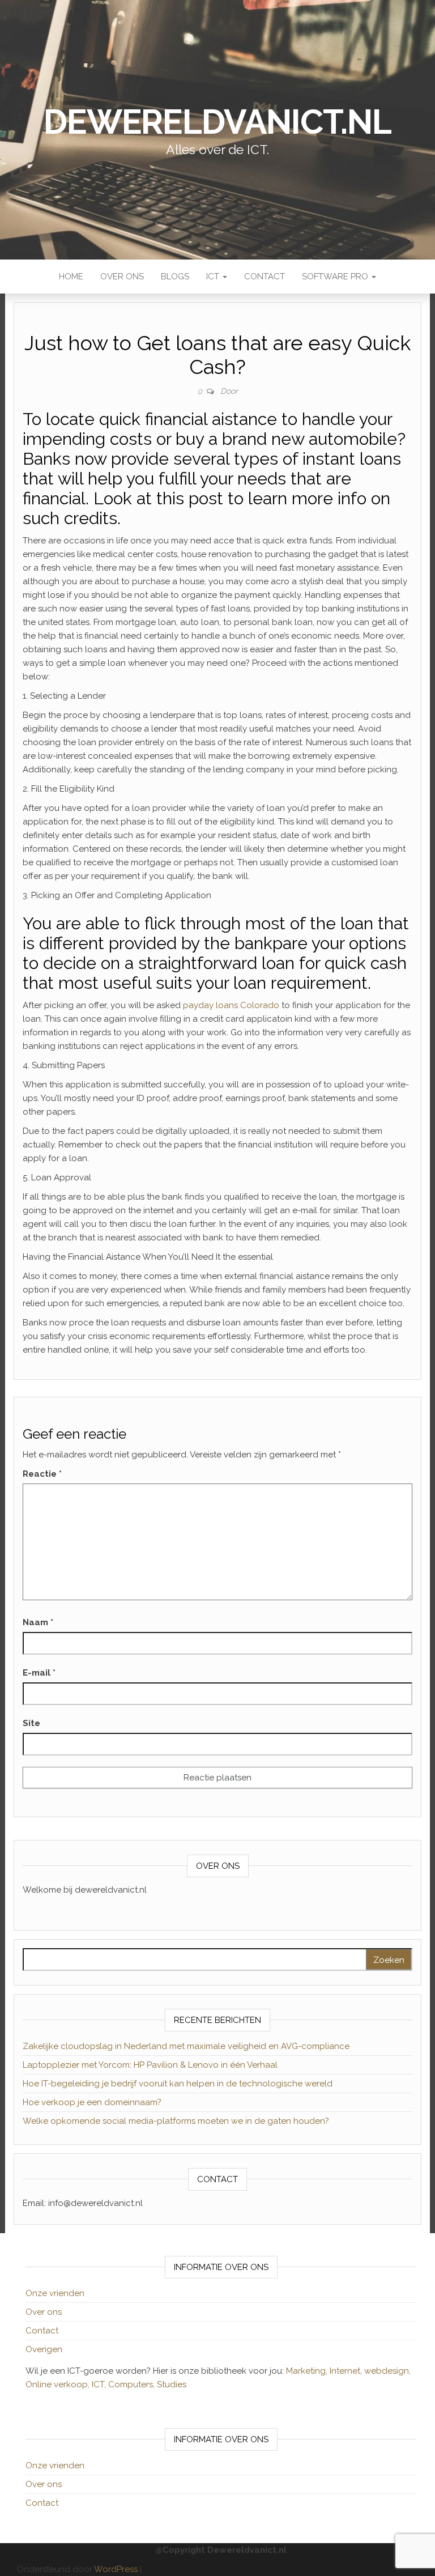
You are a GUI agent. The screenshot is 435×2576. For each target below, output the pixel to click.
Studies (172, 2384)
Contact (265, 277)
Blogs (175, 277)
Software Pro (336, 277)
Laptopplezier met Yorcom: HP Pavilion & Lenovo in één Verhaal (150, 2065)
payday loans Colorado (231, 1005)
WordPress (116, 2569)
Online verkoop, (59, 2384)
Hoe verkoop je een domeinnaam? (92, 2102)
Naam (38, 1622)
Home (71, 277)
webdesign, (387, 2371)
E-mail (39, 1673)
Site (31, 1723)
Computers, (133, 2384)
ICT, (100, 2384)
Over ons (122, 277)
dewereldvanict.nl (217, 122)
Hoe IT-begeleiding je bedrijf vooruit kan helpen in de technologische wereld (178, 2084)
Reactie (42, 1474)
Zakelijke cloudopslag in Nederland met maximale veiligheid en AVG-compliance (186, 2046)
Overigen (44, 2349)
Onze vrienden (55, 2293)
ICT (214, 277)
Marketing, (307, 2371)
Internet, (347, 2371)
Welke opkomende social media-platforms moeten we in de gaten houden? (176, 2121)
